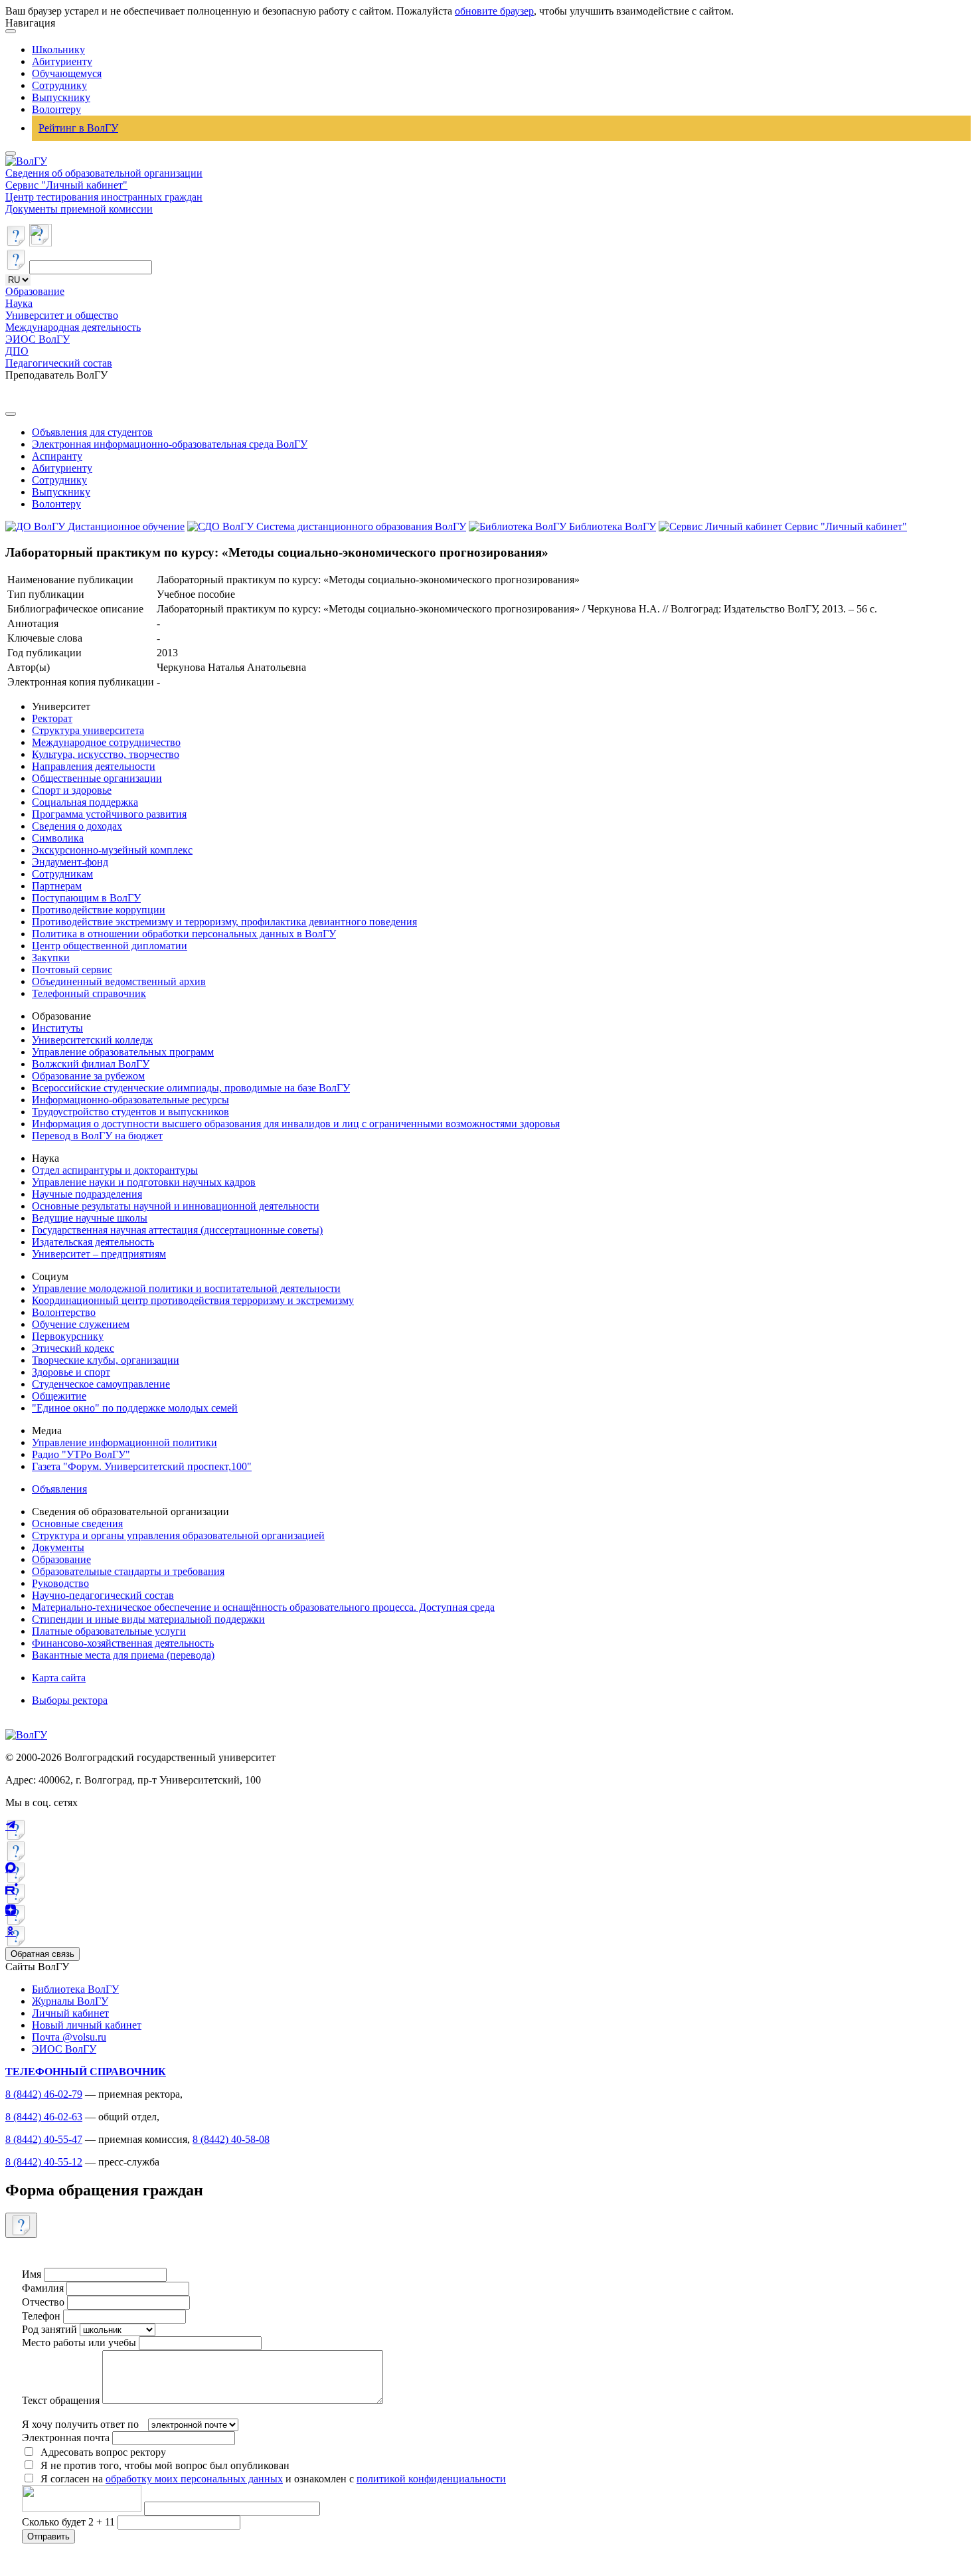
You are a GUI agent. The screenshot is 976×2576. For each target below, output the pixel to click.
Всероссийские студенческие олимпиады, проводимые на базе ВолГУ (191, 1088)
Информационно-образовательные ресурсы (130, 1100)
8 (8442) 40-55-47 (44, 2139)
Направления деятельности (94, 766)
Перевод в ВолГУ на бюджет (97, 1136)
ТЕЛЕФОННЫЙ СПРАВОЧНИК (86, 2071)
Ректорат (52, 718)
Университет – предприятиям (99, 1254)
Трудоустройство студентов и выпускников (130, 1112)
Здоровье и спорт (71, 1372)
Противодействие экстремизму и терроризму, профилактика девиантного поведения (224, 922)
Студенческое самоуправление (101, 1384)
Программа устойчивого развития (109, 814)
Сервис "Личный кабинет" (66, 185)
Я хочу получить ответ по (80, 2424)
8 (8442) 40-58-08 (231, 2139)
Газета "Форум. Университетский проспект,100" (142, 1466)
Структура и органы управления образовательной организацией (178, 1535)
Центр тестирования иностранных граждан (104, 197)
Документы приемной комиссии (79, 209)
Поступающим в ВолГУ (86, 898)
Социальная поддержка (85, 802)
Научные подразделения (87, 1194)
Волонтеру (56, 109)
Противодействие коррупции (99, 910)
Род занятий (49, 2329)
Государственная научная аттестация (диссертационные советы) (177, 1230)
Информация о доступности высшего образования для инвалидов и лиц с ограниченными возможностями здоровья (296, 1124)
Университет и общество (62, 315)
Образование (35, 291)
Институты (57, 1028)
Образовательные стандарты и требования (128, 1571)
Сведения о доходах (77, 826)
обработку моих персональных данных (194, 2479)
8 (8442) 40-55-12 (44, 2162)
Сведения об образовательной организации (104, 173)
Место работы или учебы (79, 2343)
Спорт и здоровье (72, 790)
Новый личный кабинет (87, 2025)
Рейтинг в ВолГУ (78, 128)
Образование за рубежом (88, 1076)
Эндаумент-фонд (70, 862)
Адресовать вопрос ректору (101, 2452)
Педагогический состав (59, 363)
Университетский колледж (92, 1040)
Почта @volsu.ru (69, 2037)
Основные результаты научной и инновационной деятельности (176, 1206)
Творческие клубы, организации (106, 1360)
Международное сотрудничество (106, 742)
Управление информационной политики (124, 1442)
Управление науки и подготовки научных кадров (144, 1182)
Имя (32, 2274)
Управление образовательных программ (123, 1052)
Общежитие (59, 1396)
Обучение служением (81, 1324)
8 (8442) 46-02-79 (44, 2094)
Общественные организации (97, 778)
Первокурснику (68, 1336)
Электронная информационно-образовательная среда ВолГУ (170, 444)
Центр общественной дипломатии (110, 946)
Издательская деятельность (93, 1242)
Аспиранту (57, 456)
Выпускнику (61, 97)
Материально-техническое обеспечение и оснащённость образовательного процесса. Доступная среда (263, 1607)
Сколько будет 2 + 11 (70, 2522)
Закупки (51, 958)
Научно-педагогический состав (103, 1595)
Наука (19, 303)
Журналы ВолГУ (70, 2001)
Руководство (60, 1583)
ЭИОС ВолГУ (38, 339)
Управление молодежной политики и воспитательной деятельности (186, 1288)
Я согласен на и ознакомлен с (273, 2479)
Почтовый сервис (72, 969)
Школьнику (58, 49)
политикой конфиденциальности (431, 2479)
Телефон (41, 2316)
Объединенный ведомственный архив (119, 981)
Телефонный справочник (89, 993)
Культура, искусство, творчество (106, 754)
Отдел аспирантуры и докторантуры (115, 1170)
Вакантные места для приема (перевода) (123, 1655)
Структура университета (88, 730)
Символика (58, 838)
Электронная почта (66, 2438)
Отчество (43, 2302)
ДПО (17, 351)
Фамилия (43, 2288)
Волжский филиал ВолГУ (91, 1064)
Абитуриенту (62, 61)
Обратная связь (42, 1954)
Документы (58, 1547)
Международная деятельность (73, 327)
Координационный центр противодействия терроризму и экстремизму (193, 1300)
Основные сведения (77, 1523)
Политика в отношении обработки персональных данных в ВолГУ (184, 934)
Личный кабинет (70, 2013)
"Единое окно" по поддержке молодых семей (135, 1408)
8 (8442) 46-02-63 (44, 2117)
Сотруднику (59, 85)
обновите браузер (494, 11)
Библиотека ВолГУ (75, 1989)
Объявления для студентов (92, 432)
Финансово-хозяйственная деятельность (123, 1643)
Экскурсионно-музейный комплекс (112, 850)
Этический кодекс (73, 1348)
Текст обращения (61, 2400)
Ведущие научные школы (90, 1218)
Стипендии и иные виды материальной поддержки (148, 1619)
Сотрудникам (62, 874)
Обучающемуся (67, 73)
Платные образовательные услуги (109, 1631)
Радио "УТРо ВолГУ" (81, 1454)
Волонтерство (64, 1312)
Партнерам (57, 886)
